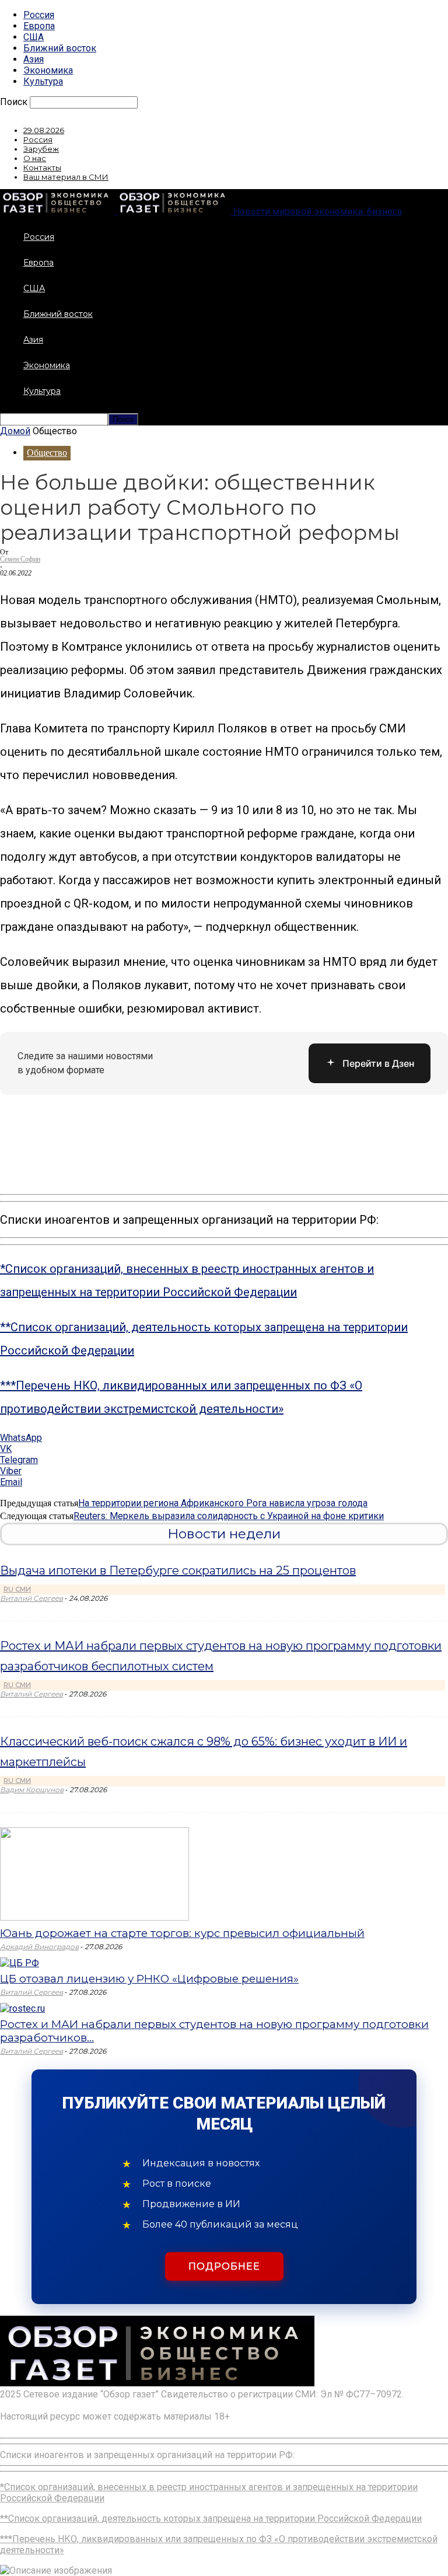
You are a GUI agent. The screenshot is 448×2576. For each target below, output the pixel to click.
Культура (43, 81)
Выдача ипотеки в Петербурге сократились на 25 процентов (178, 1570)
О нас (35, 158)
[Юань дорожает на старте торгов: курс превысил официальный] (94, 1917)
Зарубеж (41, 149)
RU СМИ (17, 1589)
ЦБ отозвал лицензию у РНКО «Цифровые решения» (149, 1979)
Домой (15, 431)
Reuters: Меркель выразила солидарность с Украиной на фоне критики (229, 1516)
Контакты (42, 167)
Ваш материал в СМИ (66, 177)
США (34, 37)
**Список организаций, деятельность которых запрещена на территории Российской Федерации (211, 2519)
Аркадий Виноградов (39, 1947)
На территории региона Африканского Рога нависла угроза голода (223, 1503)
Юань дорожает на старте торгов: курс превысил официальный (182, 1933)
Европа (39, 26)
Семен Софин (20, 559)
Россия (39, 15)
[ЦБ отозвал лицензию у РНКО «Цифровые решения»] (20, 1963)
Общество (47, 453)
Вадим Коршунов (32, 1790)
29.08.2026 (44, 130)
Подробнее (224, 2266)
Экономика (48, 70)
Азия (34, 59)
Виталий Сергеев (32, 1598)
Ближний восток (60, 48)
